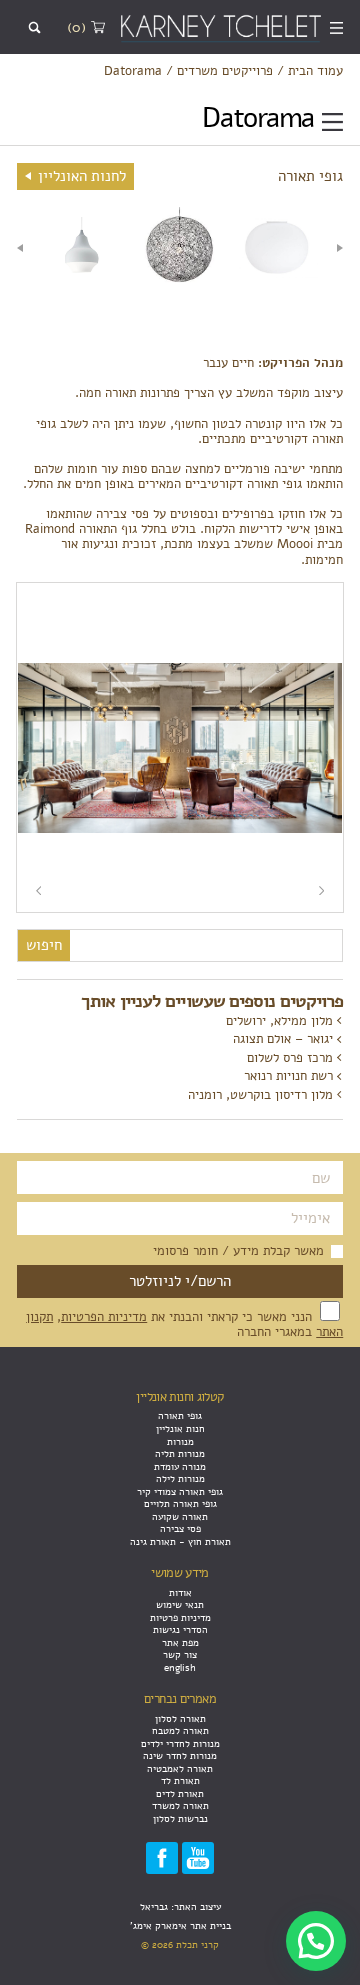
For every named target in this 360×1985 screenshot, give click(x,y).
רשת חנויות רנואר (288, 1075)
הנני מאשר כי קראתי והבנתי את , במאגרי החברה (184, 1324)
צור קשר (180, 1654)
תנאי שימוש (180, 1604)
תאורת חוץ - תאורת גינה (180, 1541)
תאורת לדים (180, 1793)
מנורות (180, 1441)
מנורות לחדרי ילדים (180, 1743)
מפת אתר (180, 1642)
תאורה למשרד (180, 1805)
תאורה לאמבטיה (180, 1768)
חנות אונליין (180, 1428)
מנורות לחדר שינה (180, 1755)
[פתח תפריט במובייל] (337, 27)
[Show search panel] (34, 27)
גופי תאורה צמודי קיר (180, 1491)
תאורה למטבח (180, 1730)
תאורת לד (180, 1780)
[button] (316, 1941)
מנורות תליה (180, 1453)
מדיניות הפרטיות (104, 1316)
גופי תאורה (180, 1415)
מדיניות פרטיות (180, 1617)
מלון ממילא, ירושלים (279, 1020)
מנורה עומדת (180, 1466)
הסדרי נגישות (180, 1629)
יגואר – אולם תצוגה (283, 1038)
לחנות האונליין (80, 176)
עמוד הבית (315, 70)
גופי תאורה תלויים (180, 1503)
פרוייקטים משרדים (225, 70)
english (180, 1667)
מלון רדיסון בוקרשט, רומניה (260, 1094)
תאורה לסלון (180, 1718)
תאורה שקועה (180, 1516)
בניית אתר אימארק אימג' (180, 1925)
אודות (180, 1592)
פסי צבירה (180, 1528)
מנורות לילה (180, 1478)
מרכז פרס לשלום (290, 1057)
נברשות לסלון (180, 1818)
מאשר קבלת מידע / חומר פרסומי (238, 1250)
